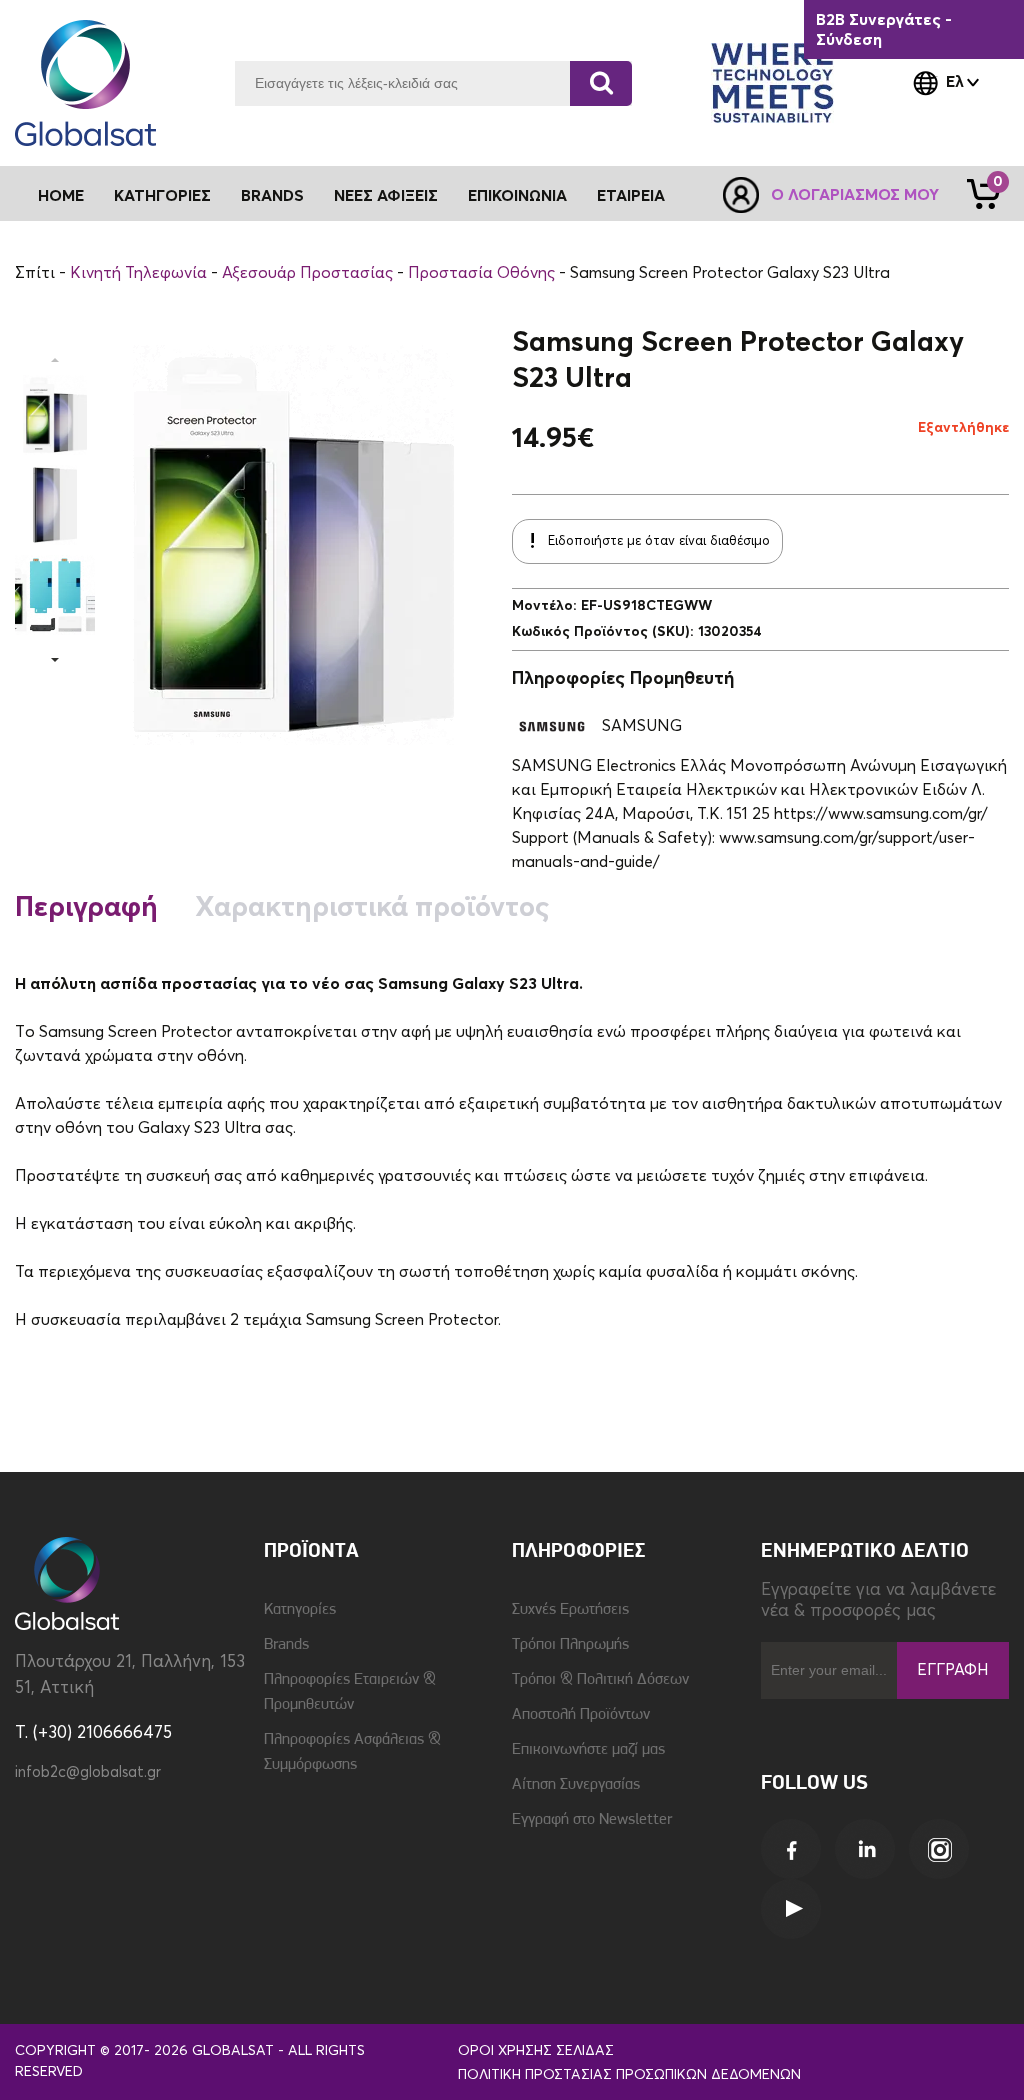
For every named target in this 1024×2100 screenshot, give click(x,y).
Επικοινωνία (517, 196)
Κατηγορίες (300, 1610)
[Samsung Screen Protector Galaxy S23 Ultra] (55, 415)
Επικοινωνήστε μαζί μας (588, 1750)
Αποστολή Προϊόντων (581, 1715)
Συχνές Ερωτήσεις (570, 1610)
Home (61, 196)
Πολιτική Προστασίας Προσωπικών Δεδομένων (629, 2075)
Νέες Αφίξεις (386, 196)
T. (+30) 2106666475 (93, 1733)
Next (55, 660)
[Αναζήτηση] (601, 83)
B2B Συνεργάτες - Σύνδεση (884, 30)
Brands (272, 196)
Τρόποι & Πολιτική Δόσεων (600, 1680)
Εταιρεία (631, 196)
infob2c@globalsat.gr (88, 1772)
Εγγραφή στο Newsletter (592, 1820)
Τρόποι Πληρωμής (570, 1645)
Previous (55, 360)
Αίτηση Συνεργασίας (576, 1785)
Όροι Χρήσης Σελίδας (536, 2051)
